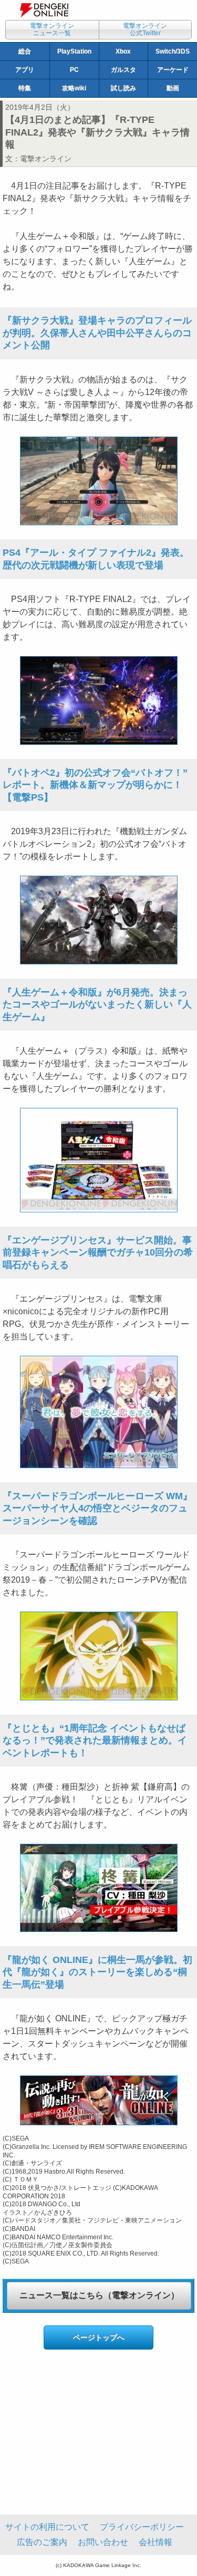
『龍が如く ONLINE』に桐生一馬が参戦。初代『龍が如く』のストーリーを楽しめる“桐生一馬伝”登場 (97, 1972)
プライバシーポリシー (142, 2527)
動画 (173, 88)
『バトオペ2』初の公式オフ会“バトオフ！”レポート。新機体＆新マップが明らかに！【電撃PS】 (95, 785)
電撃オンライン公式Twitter (145, 29)
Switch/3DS (173, 51)
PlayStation (74, 51)
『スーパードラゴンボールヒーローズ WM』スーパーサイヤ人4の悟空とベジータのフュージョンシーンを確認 (97, 1508)
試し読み (123, 88)
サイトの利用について (47, 2527)
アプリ (25, 70)
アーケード (173, 70)
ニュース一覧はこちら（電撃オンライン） (99, 2295)
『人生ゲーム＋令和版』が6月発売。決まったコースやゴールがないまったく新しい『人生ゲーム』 (97, 1005)
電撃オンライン (46, 159)
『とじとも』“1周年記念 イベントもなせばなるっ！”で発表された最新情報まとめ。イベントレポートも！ (95, 1741)
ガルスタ (123, 70)
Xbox (123, 51)
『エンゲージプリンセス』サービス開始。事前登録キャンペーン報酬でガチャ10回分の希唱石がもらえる (98, 1253)
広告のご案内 (42, 2542)
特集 (25, 88)
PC (74, 70)
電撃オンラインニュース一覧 (52, 29)
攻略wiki (74, 88)
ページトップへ (99, 2338)
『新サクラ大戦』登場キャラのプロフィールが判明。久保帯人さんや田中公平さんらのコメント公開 (97, 333)
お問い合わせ (103, 2542)
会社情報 (155, 2542)
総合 (25, 51)
